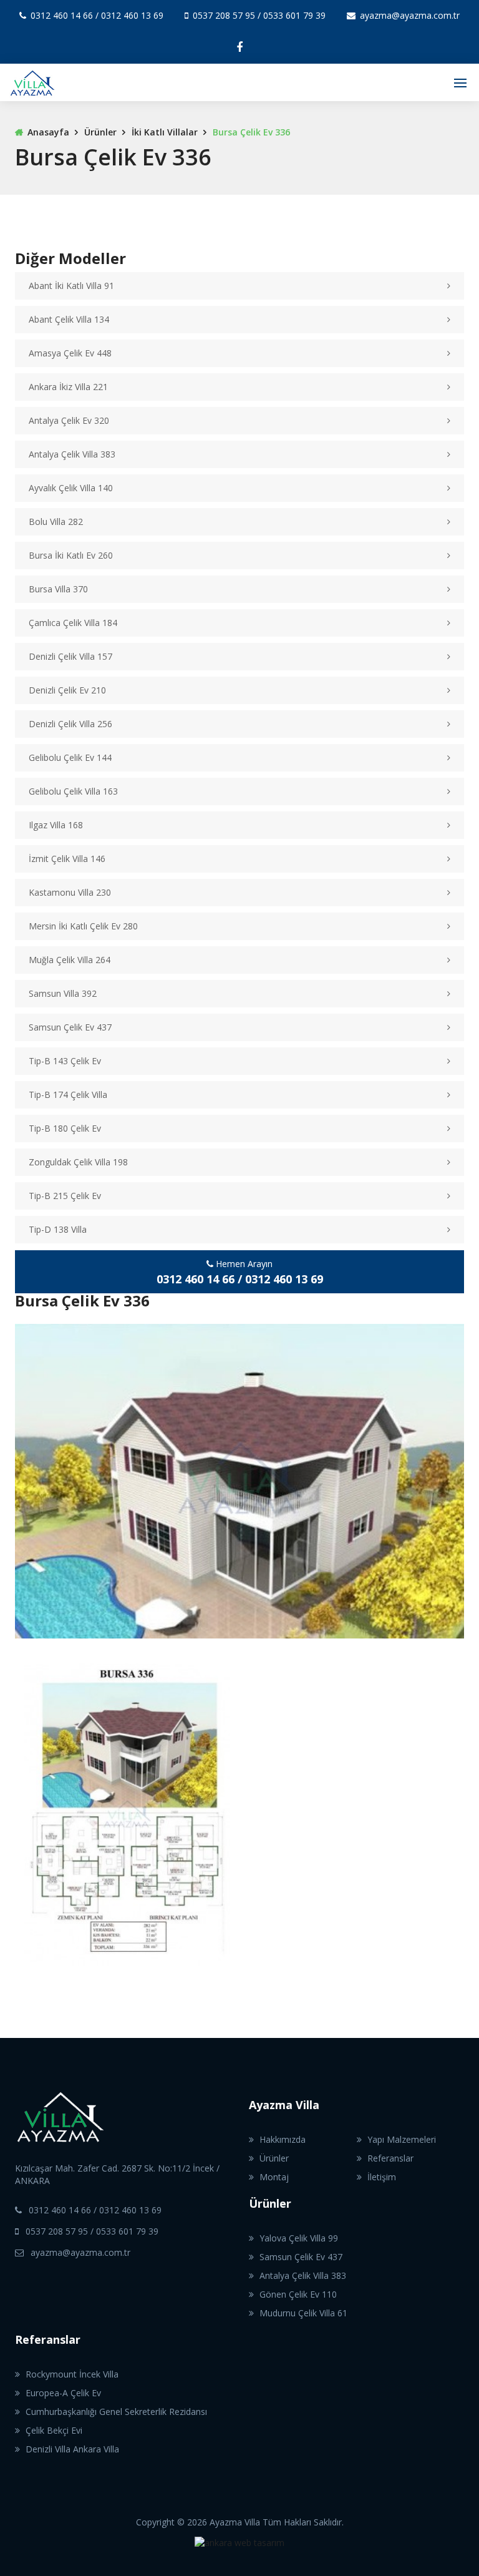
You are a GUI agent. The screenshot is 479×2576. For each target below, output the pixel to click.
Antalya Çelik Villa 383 (72, 454)
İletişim (382, 2177)
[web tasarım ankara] (239, 2555)
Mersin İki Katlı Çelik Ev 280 (83, 926)
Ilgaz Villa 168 (56, 825)
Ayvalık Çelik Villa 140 (71, 488)
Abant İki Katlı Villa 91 (71, 286)
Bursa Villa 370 (58, 589)
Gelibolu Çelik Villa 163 (73, 791)
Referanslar (390, 2158)
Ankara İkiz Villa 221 (68, 387)
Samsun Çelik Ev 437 (70, 1027)
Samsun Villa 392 (63, 993)
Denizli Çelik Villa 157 (70, 656)
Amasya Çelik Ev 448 (70, 353)
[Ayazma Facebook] (239, 47)
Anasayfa (48, 132)
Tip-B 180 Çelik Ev (65, 1128)
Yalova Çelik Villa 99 (299, 2238)
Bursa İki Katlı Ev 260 (71, 555)
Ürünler (100, 132)
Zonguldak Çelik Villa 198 (78, 1162)
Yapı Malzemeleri (402, 2139)
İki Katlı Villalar (165, 132)
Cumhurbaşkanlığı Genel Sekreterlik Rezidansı (116, 2412)
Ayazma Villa (284, 2105)
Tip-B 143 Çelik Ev (65, 1061)
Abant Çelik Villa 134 (69, 319)
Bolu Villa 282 (56, 522)
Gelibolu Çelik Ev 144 (70, 757)
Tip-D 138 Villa (58, 1229)
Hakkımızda (283, 2139)
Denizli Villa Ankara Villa (72, 2449)
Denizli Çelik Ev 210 (67, 690)
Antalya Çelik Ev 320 (69, 420)
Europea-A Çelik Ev (63, 2393)
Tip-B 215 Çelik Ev (65, 1196)
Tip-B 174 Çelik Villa (68, 1095)
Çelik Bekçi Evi (54, 2430)
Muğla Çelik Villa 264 (70, 960)
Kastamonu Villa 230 (70, 892)
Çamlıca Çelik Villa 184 (73, 623)
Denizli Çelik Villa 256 (70, 724)
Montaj (274, 2177)
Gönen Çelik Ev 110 (298, 2294)
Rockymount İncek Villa (72, 2374)
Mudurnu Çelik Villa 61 (303, 2313)
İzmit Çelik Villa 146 (67, 859)
